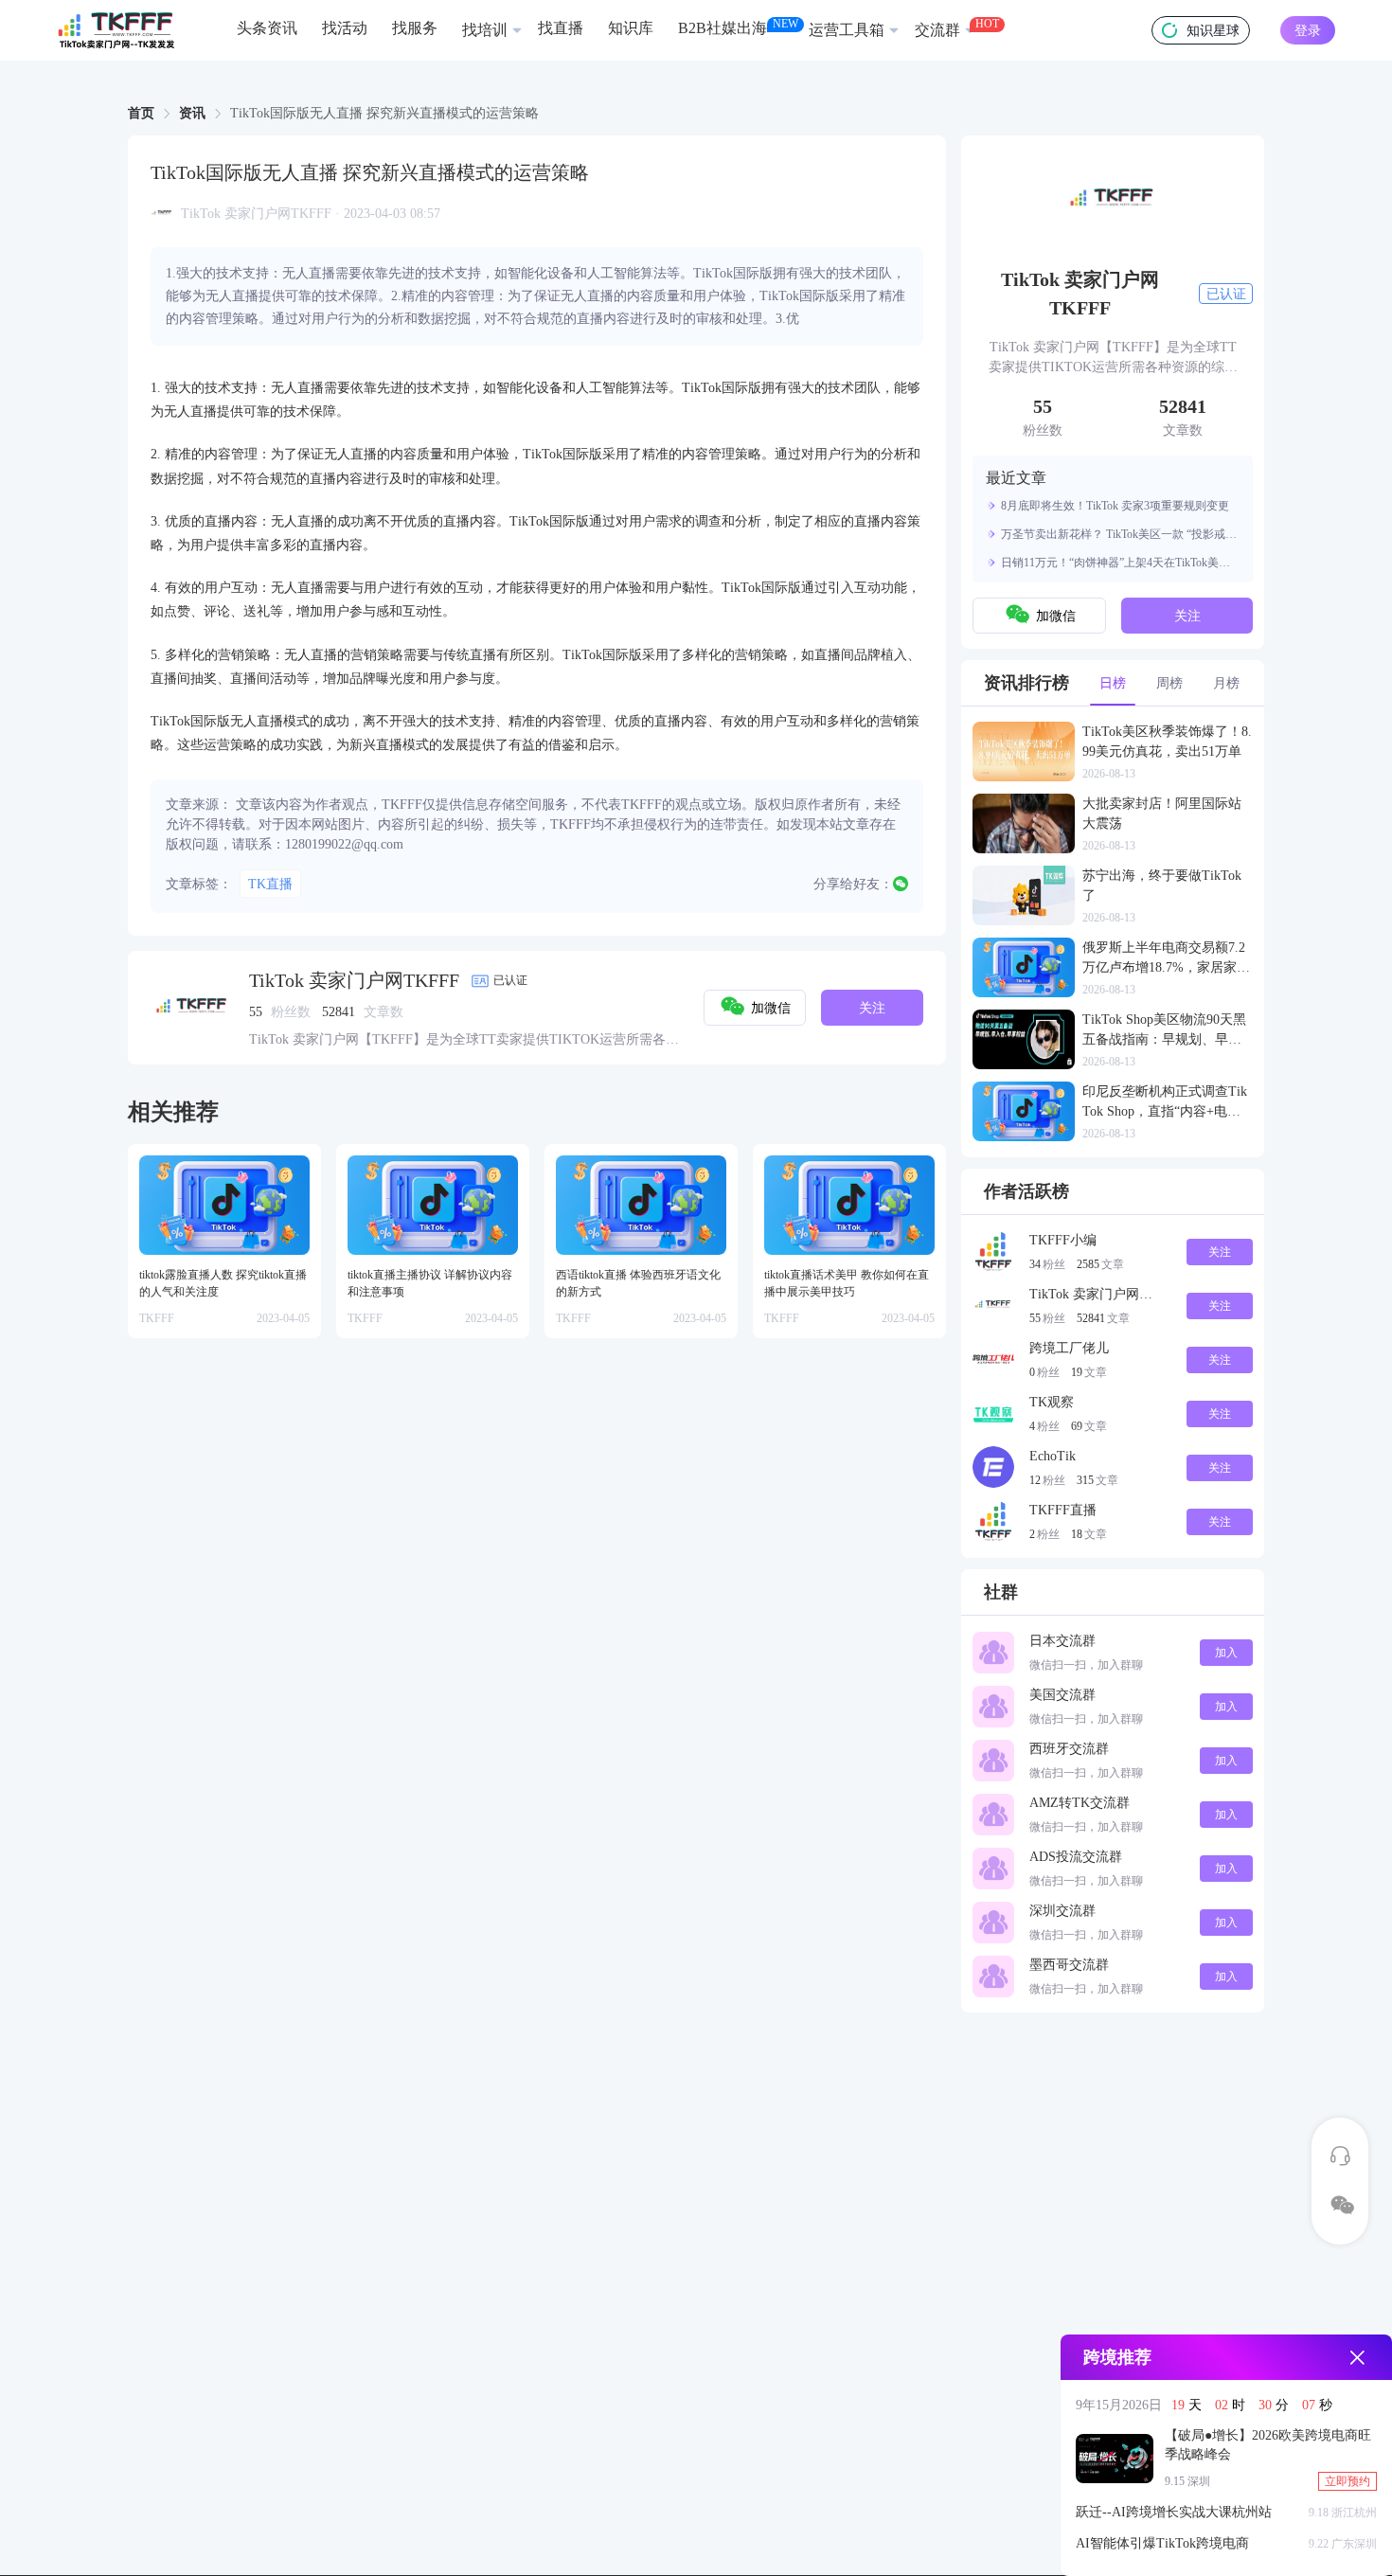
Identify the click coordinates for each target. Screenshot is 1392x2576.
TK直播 (270, 884)
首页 (141, 113)
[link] (141, 114)
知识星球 (1213, 31)
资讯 (192, 113)
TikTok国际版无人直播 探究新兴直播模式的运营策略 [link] (384, 114)
